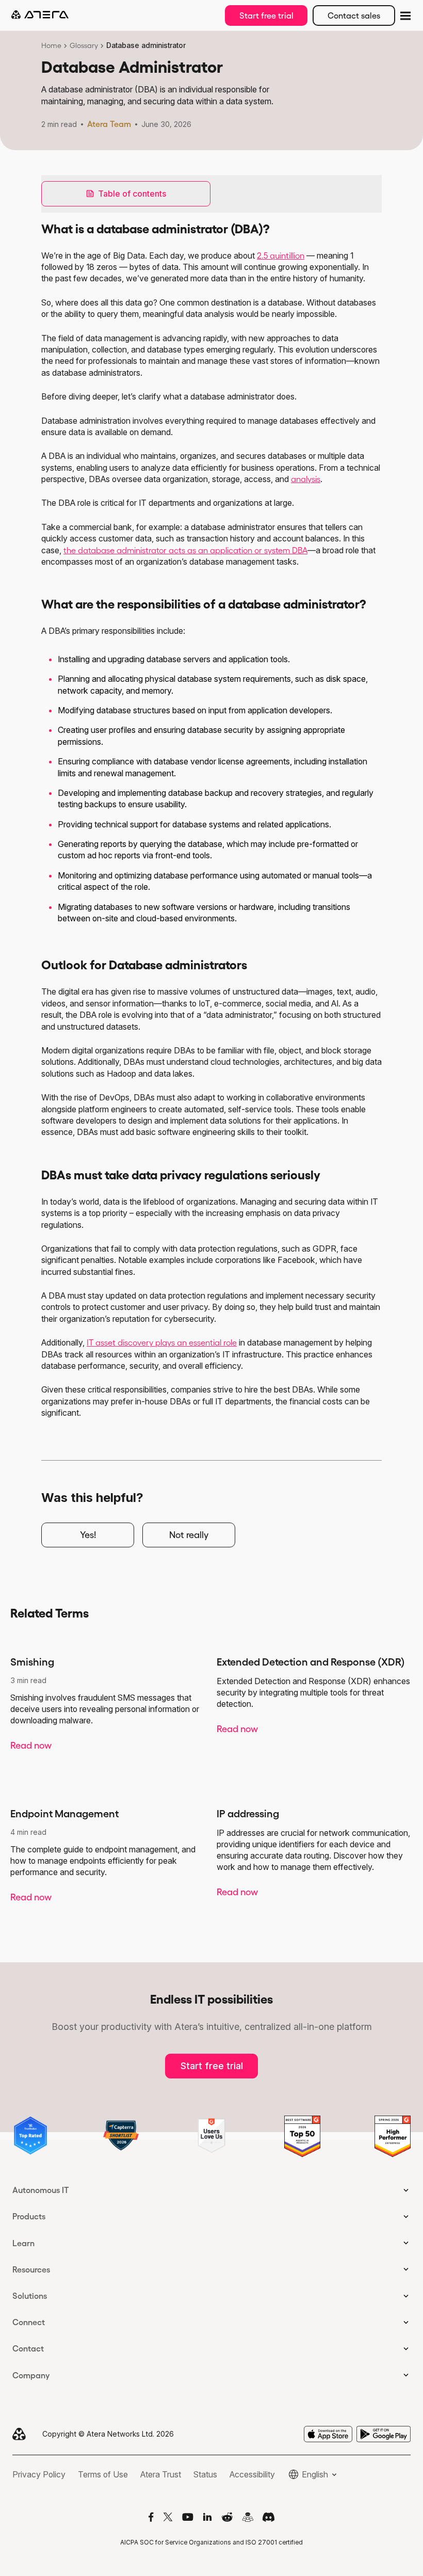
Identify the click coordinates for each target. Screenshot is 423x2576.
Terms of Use (103, 2474)
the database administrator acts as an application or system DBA (185, 550)
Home (51, 45)
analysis (306, 479)
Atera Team (109, 124)
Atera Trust (161, 2474)
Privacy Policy (39, 2474)
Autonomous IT (41, 2190)
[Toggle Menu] (404, 15)
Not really (189, 1535)
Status (205, 2474)
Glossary (84, 45)
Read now (31, 1746)
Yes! (88, 1535)
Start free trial (266, 15)
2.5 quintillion (281, 255)
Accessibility (252, 2474)
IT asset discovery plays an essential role (162, 1342)
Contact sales (354, 15)
